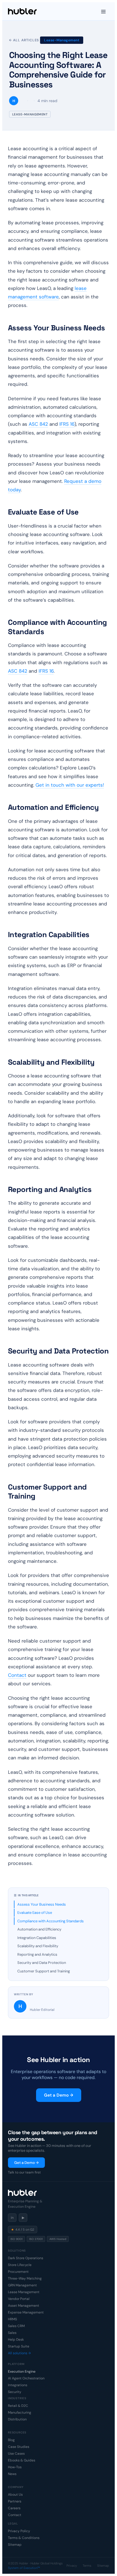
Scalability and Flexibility (38, 1946)
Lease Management (24, 2292)
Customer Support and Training (44, 1971)
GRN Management (22, 2285)
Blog (11, 2440)
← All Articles (24, 40)
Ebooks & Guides (22, 2460)
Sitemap (15, 2545)
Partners (15, 2501)
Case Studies (19, 2447)
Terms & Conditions (24, 2538)
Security (15, 2392)
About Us (15, 2495)
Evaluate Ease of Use (35, 1913)
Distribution (17, 2419)
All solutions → (19, 2353)
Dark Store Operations (26, 2258)
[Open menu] (103, 11)
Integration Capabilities (37, 1938)
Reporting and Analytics (37, 1954)
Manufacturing (20, 2413)
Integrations (18, 2385)
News (12, 2474)
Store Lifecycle (20, 2265)
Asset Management (24, 2306)
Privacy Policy (19, 2531)
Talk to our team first (24, 2172)
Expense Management (26, 2312)
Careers (14, 2508)
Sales (12, 2333)
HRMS (12, 2319)
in (12, 2218)
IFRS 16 (67, 424)
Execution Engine (22, 2371)
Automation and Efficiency (39, 1929)
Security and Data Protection (42, 1963)
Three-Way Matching (25, 2278)
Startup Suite (19, 2346)
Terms (87, 2566)
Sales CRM (16, 2326)
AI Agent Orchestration (26, 2378)
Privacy (72, 2566)
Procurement (18, 2272)
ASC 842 (38, 424)
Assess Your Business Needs (42, 1904)
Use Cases (16, 2454)
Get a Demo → (59, 2095)
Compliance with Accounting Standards (51, 1921)
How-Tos (15, 2467)
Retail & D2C (18, 2406)
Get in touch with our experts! (70, 785)
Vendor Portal (19, 2299)
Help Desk (16, 2340)
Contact (17, 1675)
